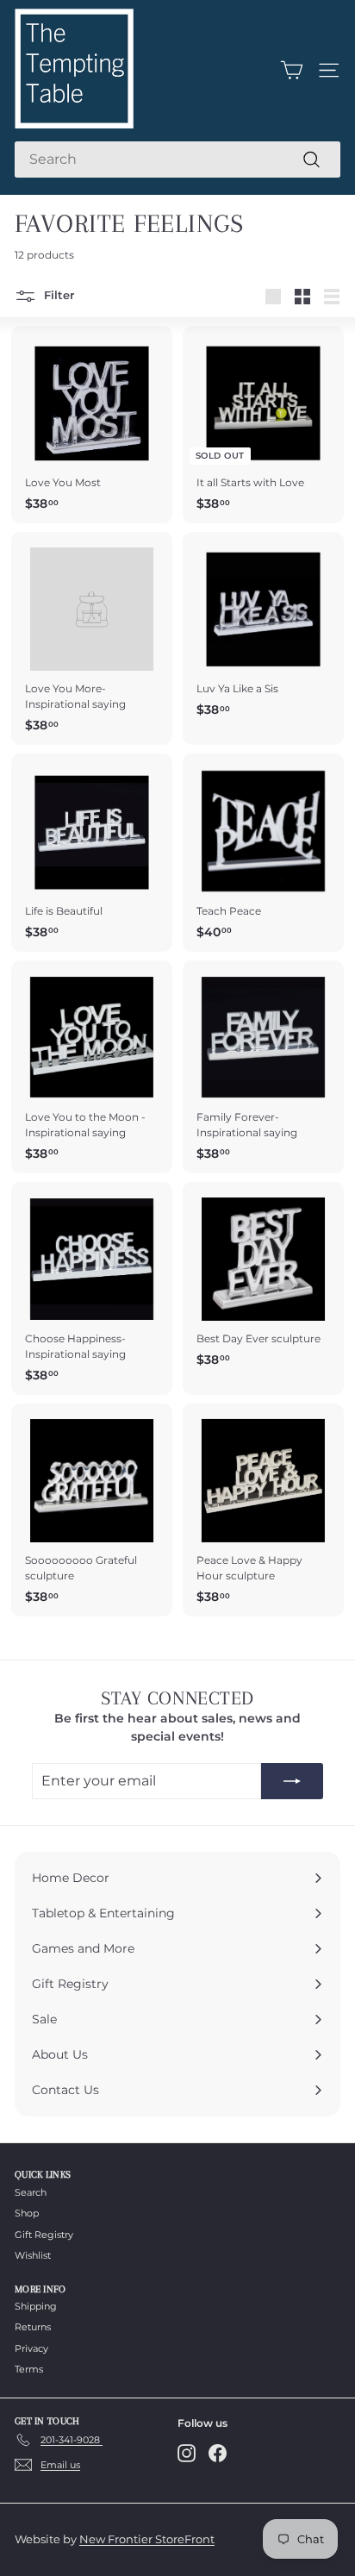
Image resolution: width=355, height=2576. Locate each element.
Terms (29, 2369)
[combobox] (177, 159)
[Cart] (292, 70)
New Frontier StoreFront (147, 2539)
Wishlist (33, 2255)
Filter (57, 296)
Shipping (36, 2306)
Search (31, 2192)
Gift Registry (44, 2235)
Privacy (31, 2348)
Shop (27, 2213)
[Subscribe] (292, 1781)
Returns (33, 2327)
